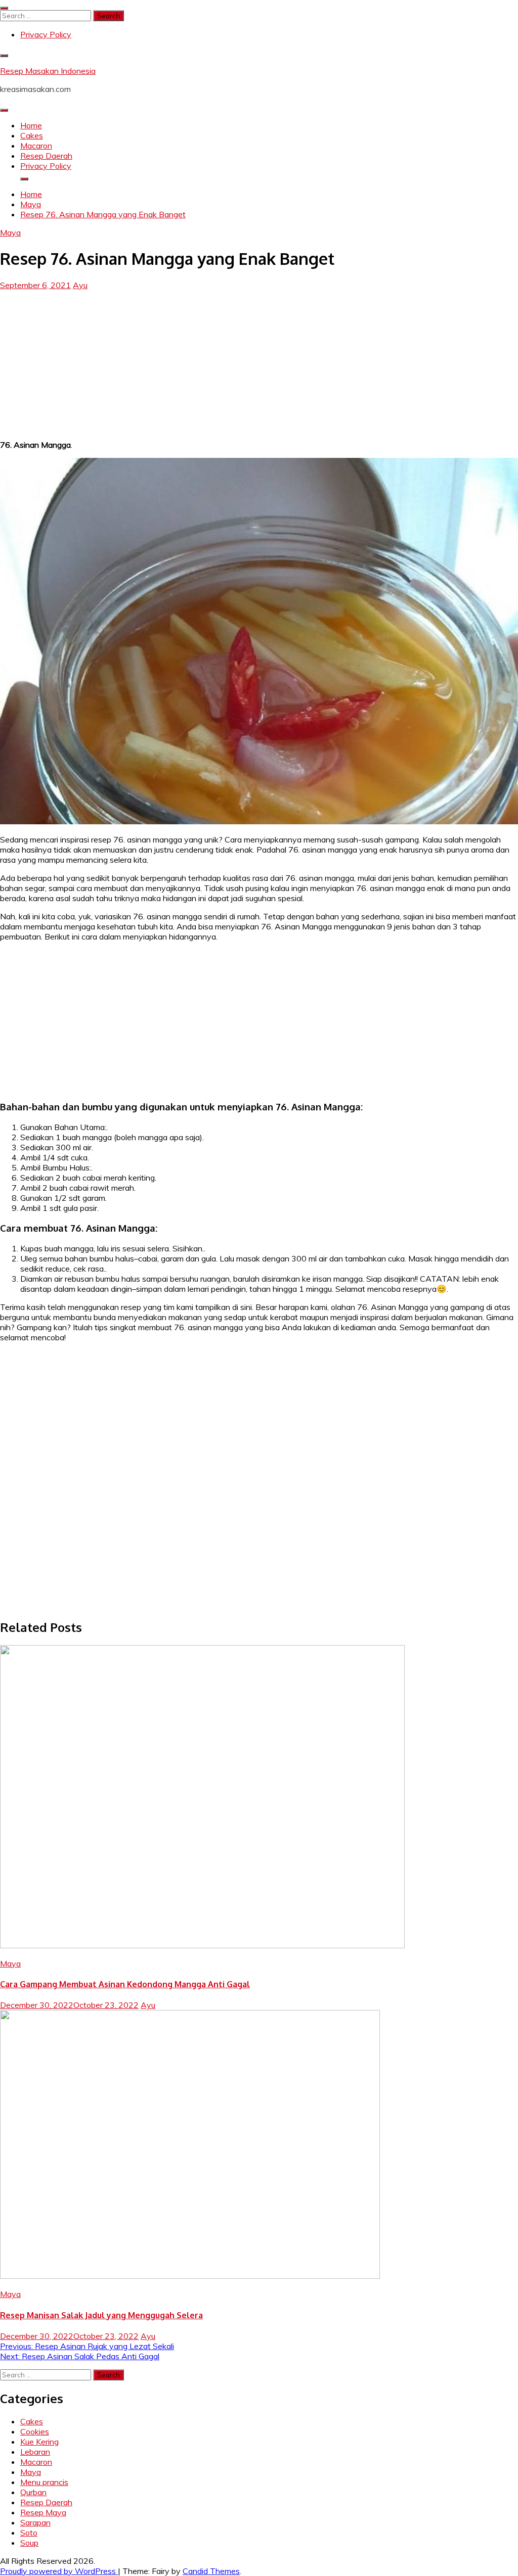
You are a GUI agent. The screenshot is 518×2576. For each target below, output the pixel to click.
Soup (29, 2543)
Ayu (80, 285)
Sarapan (35, 2522)
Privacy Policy (46, 34)
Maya (10, 232)
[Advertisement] (259, 361)
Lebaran (35, 2452)
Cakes (32, 135)
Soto (29, 2533)
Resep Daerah (46, 156)
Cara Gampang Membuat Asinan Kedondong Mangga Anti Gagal (125, 1984)
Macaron (36, 146)
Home (31, 125)
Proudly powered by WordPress (59, 2571)
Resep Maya (43, 2512)
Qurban (33, 2492)
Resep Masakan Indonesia (48, 71)
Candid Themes (211, 2571)
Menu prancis (44, 2482)
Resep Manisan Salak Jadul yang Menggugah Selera (101, 2315)
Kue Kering (39, 2442)
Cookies (35, 2431)
